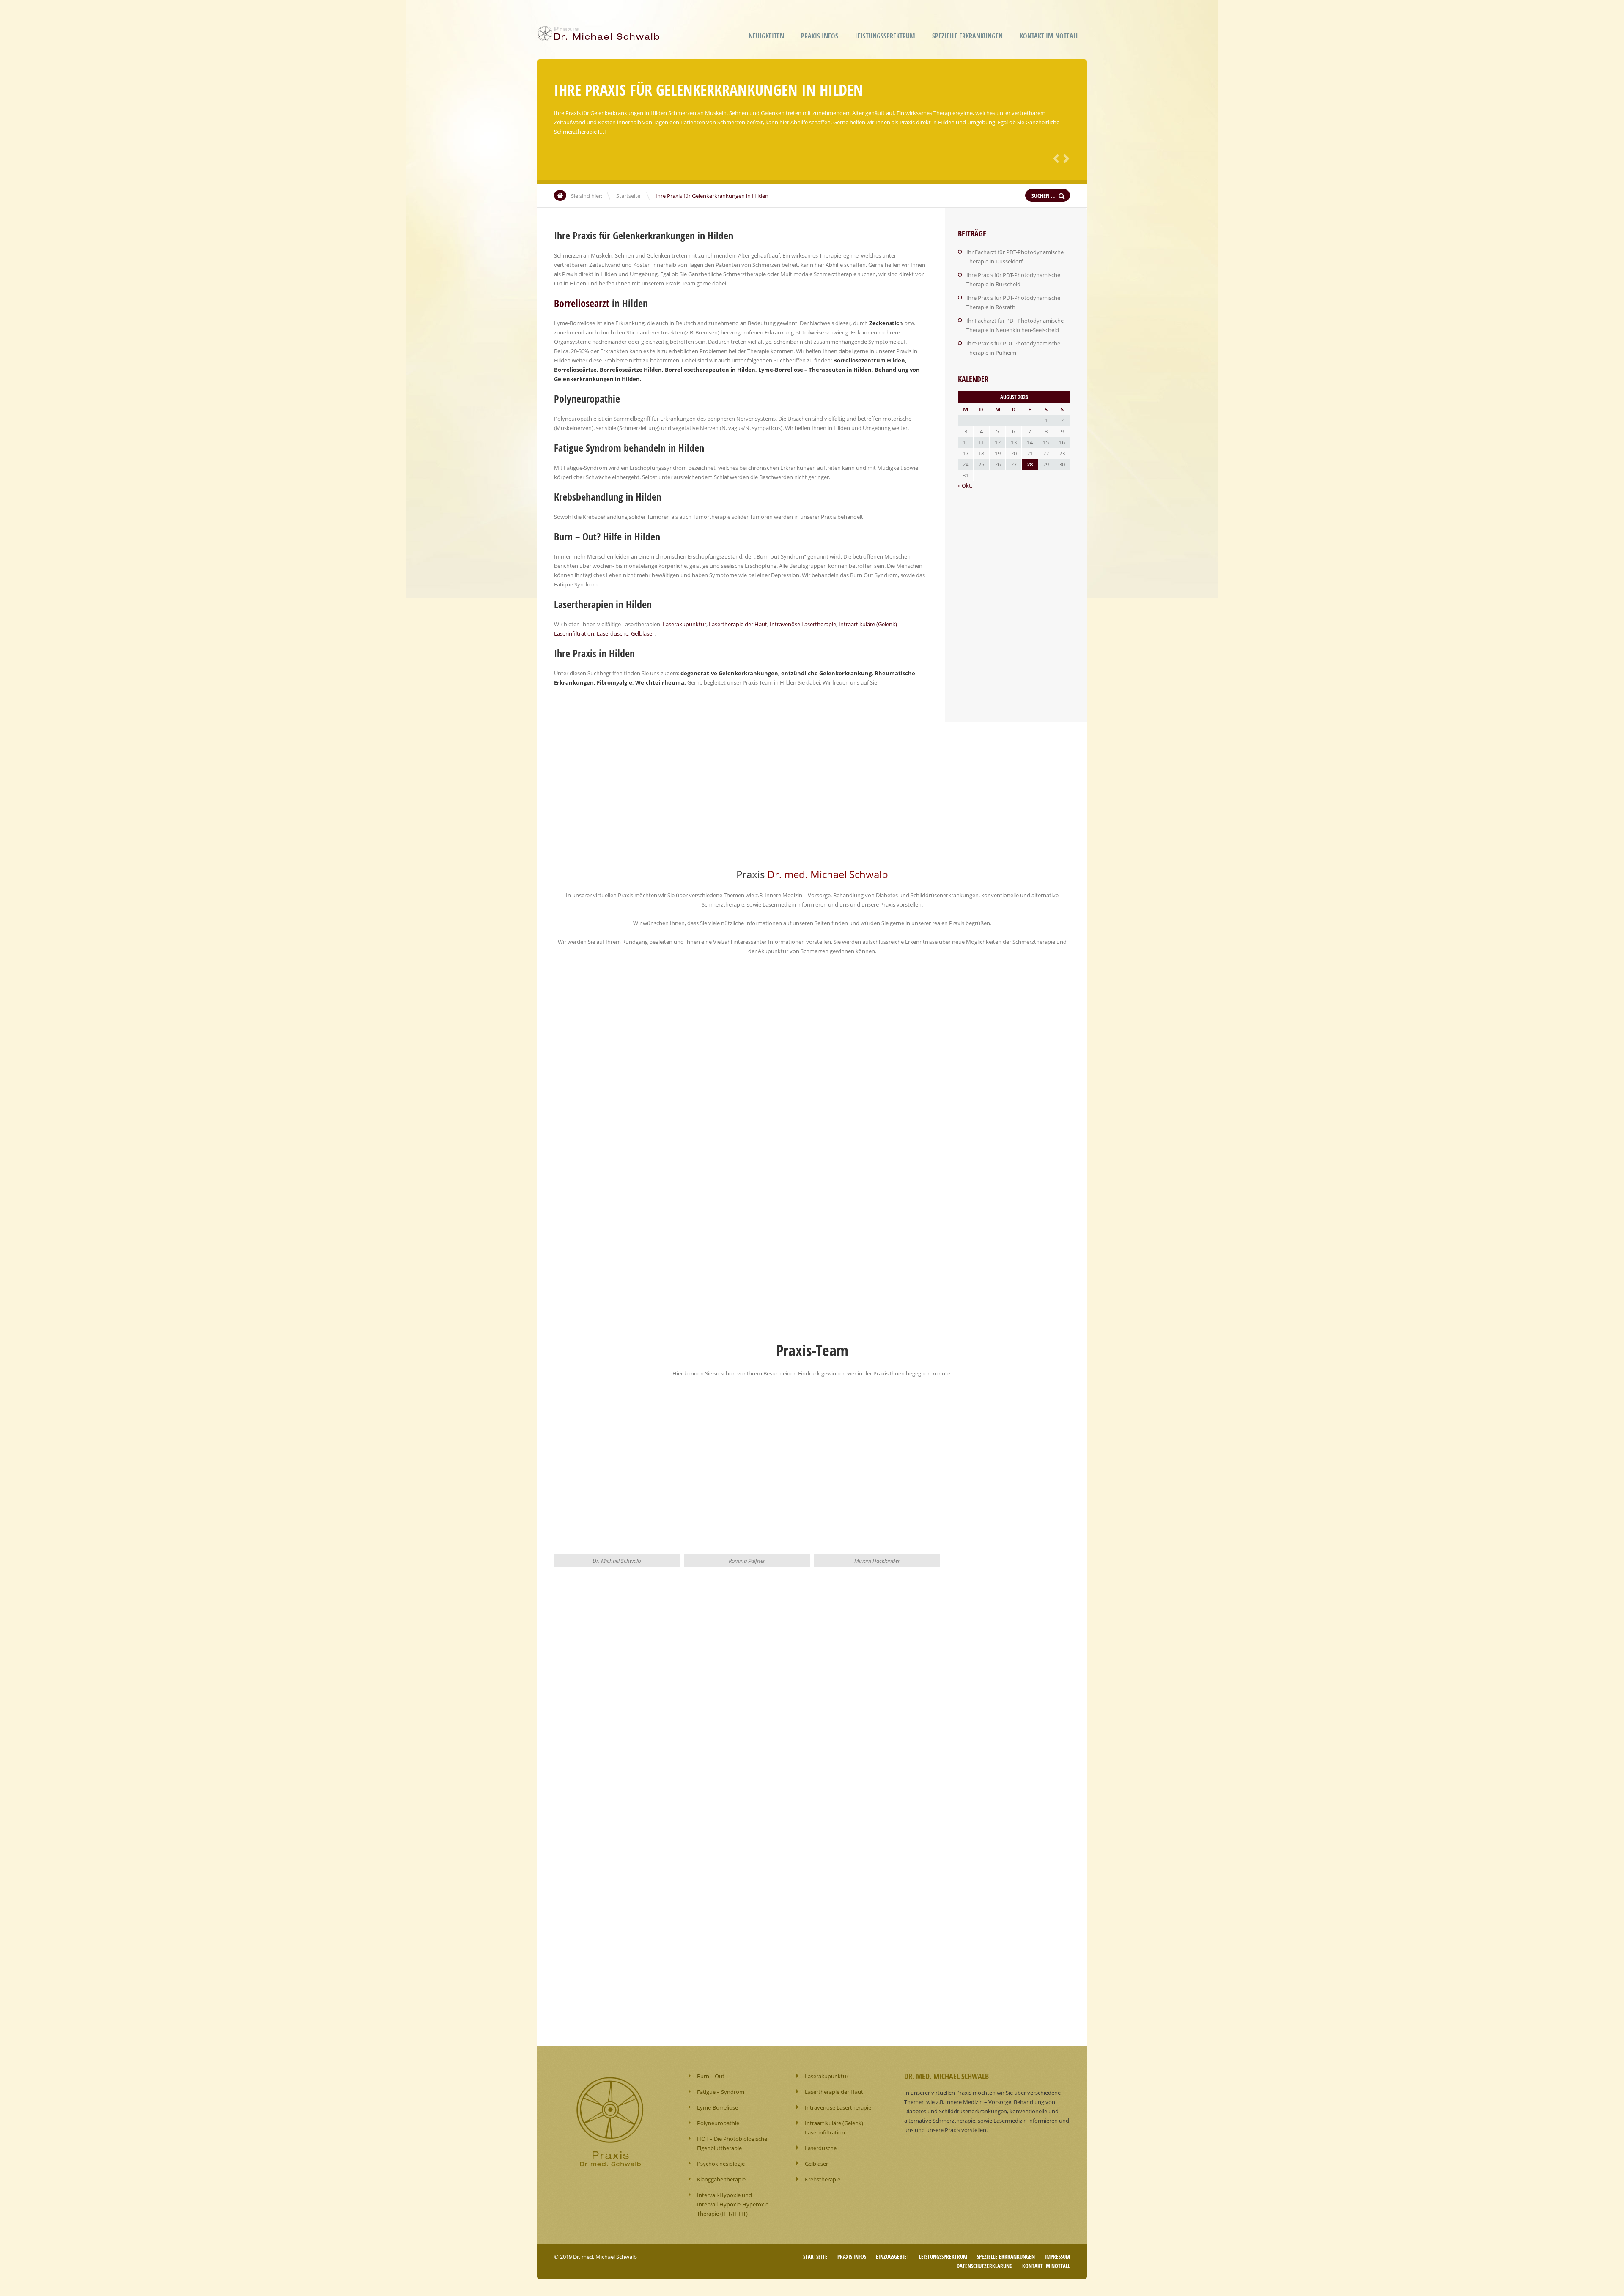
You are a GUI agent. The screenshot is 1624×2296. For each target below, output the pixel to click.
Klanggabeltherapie (721, 2179)
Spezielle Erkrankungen (967, 36)
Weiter (1065, 158)
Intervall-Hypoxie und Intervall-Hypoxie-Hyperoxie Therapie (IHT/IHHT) (733, 2204)
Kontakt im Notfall (1049, 36)
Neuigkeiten (766, 36)
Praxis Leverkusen (680, 995)
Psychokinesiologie (721, 2164)
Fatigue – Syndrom (721, 2092)
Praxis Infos (820, 36)
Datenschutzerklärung (985, 2266)
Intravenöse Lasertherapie (803, 624)
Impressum (1057, 2257)
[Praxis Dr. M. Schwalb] (601, 35)
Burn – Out (711, 2076)
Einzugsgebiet (893, 2257)
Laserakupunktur (684, 624)
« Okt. (965, 485)
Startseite (628, 196)
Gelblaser (643, 633)
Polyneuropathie (718, 2123)
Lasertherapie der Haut (738, 624)
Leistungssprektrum (885, 36)
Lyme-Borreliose (717, 2107)
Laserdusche (613, 633)
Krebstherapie (823, 2179)
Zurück (1055, 158)
